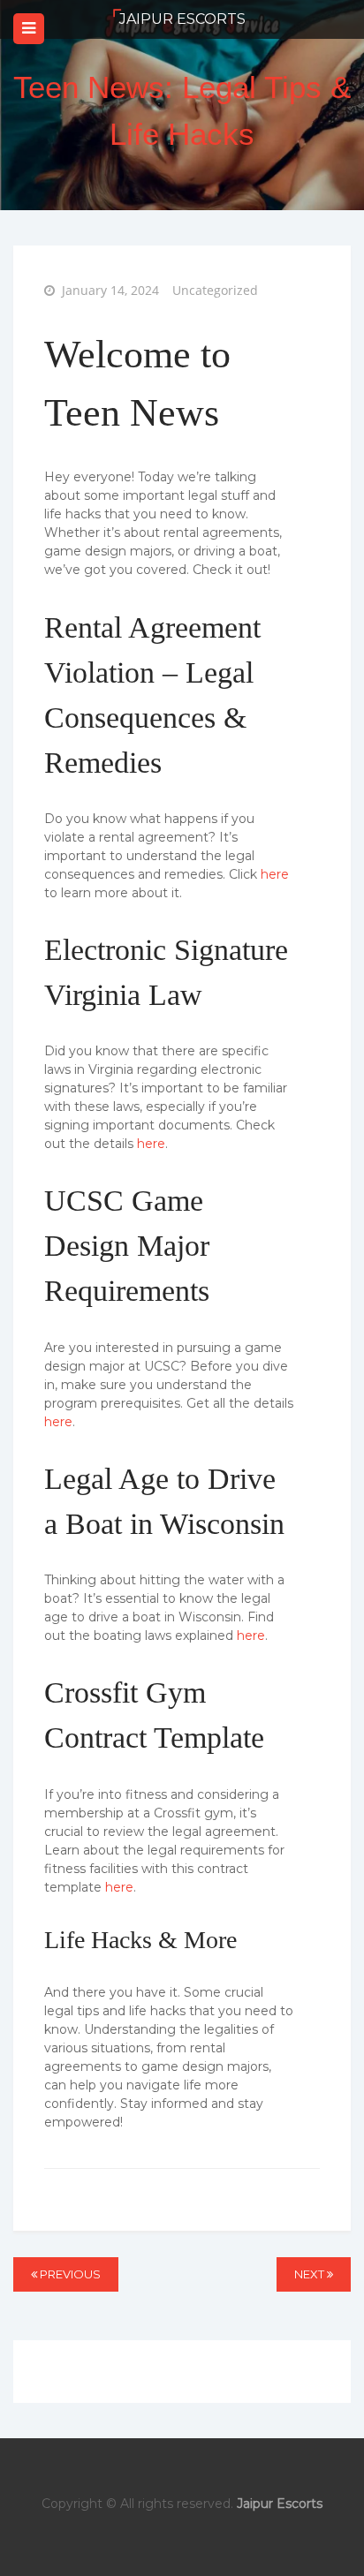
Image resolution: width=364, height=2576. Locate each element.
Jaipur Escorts (182, 19)
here (275, 874)
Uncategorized (215, 290)
